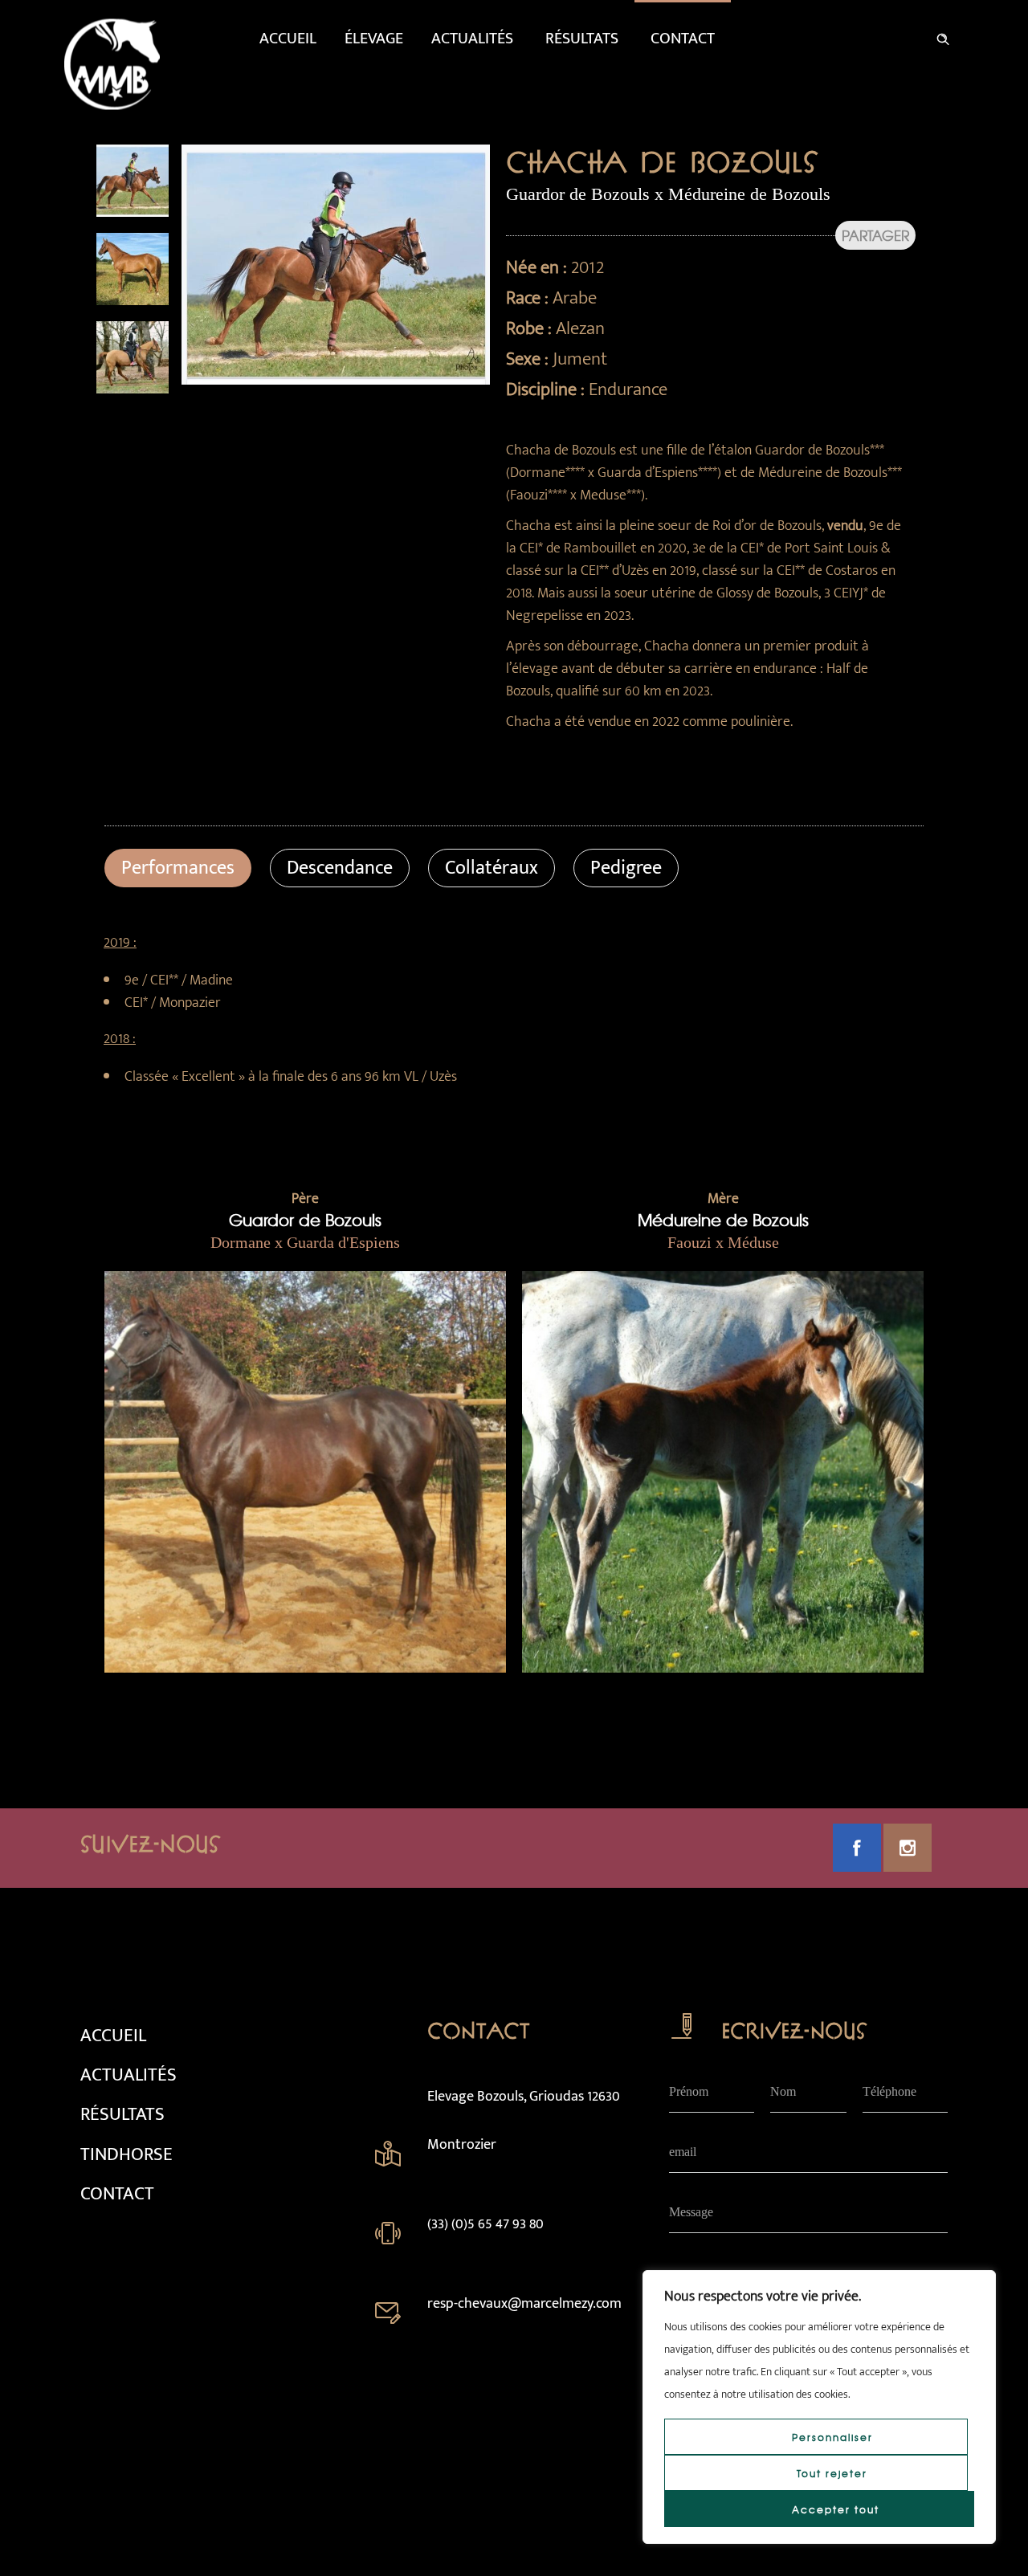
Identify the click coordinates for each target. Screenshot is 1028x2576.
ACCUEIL (113, 2036)
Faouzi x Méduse (723, 1242)
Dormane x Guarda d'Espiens (305, 1242)
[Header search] (943, 36)
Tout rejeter (832, 2473)
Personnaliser (832, 2437)
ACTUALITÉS (128, 2075)
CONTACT (117, 2194)
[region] (819, 2407)
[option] (133, 181)
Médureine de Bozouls (723, 1219)
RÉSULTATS (122, 2114)
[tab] (178, 868)
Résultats (582, 39)
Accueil (288, 39)
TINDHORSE (126, 2154)
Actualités (472, 39)
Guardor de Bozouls (305, 1219)
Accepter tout (836, 2509)
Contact (683, 39)
